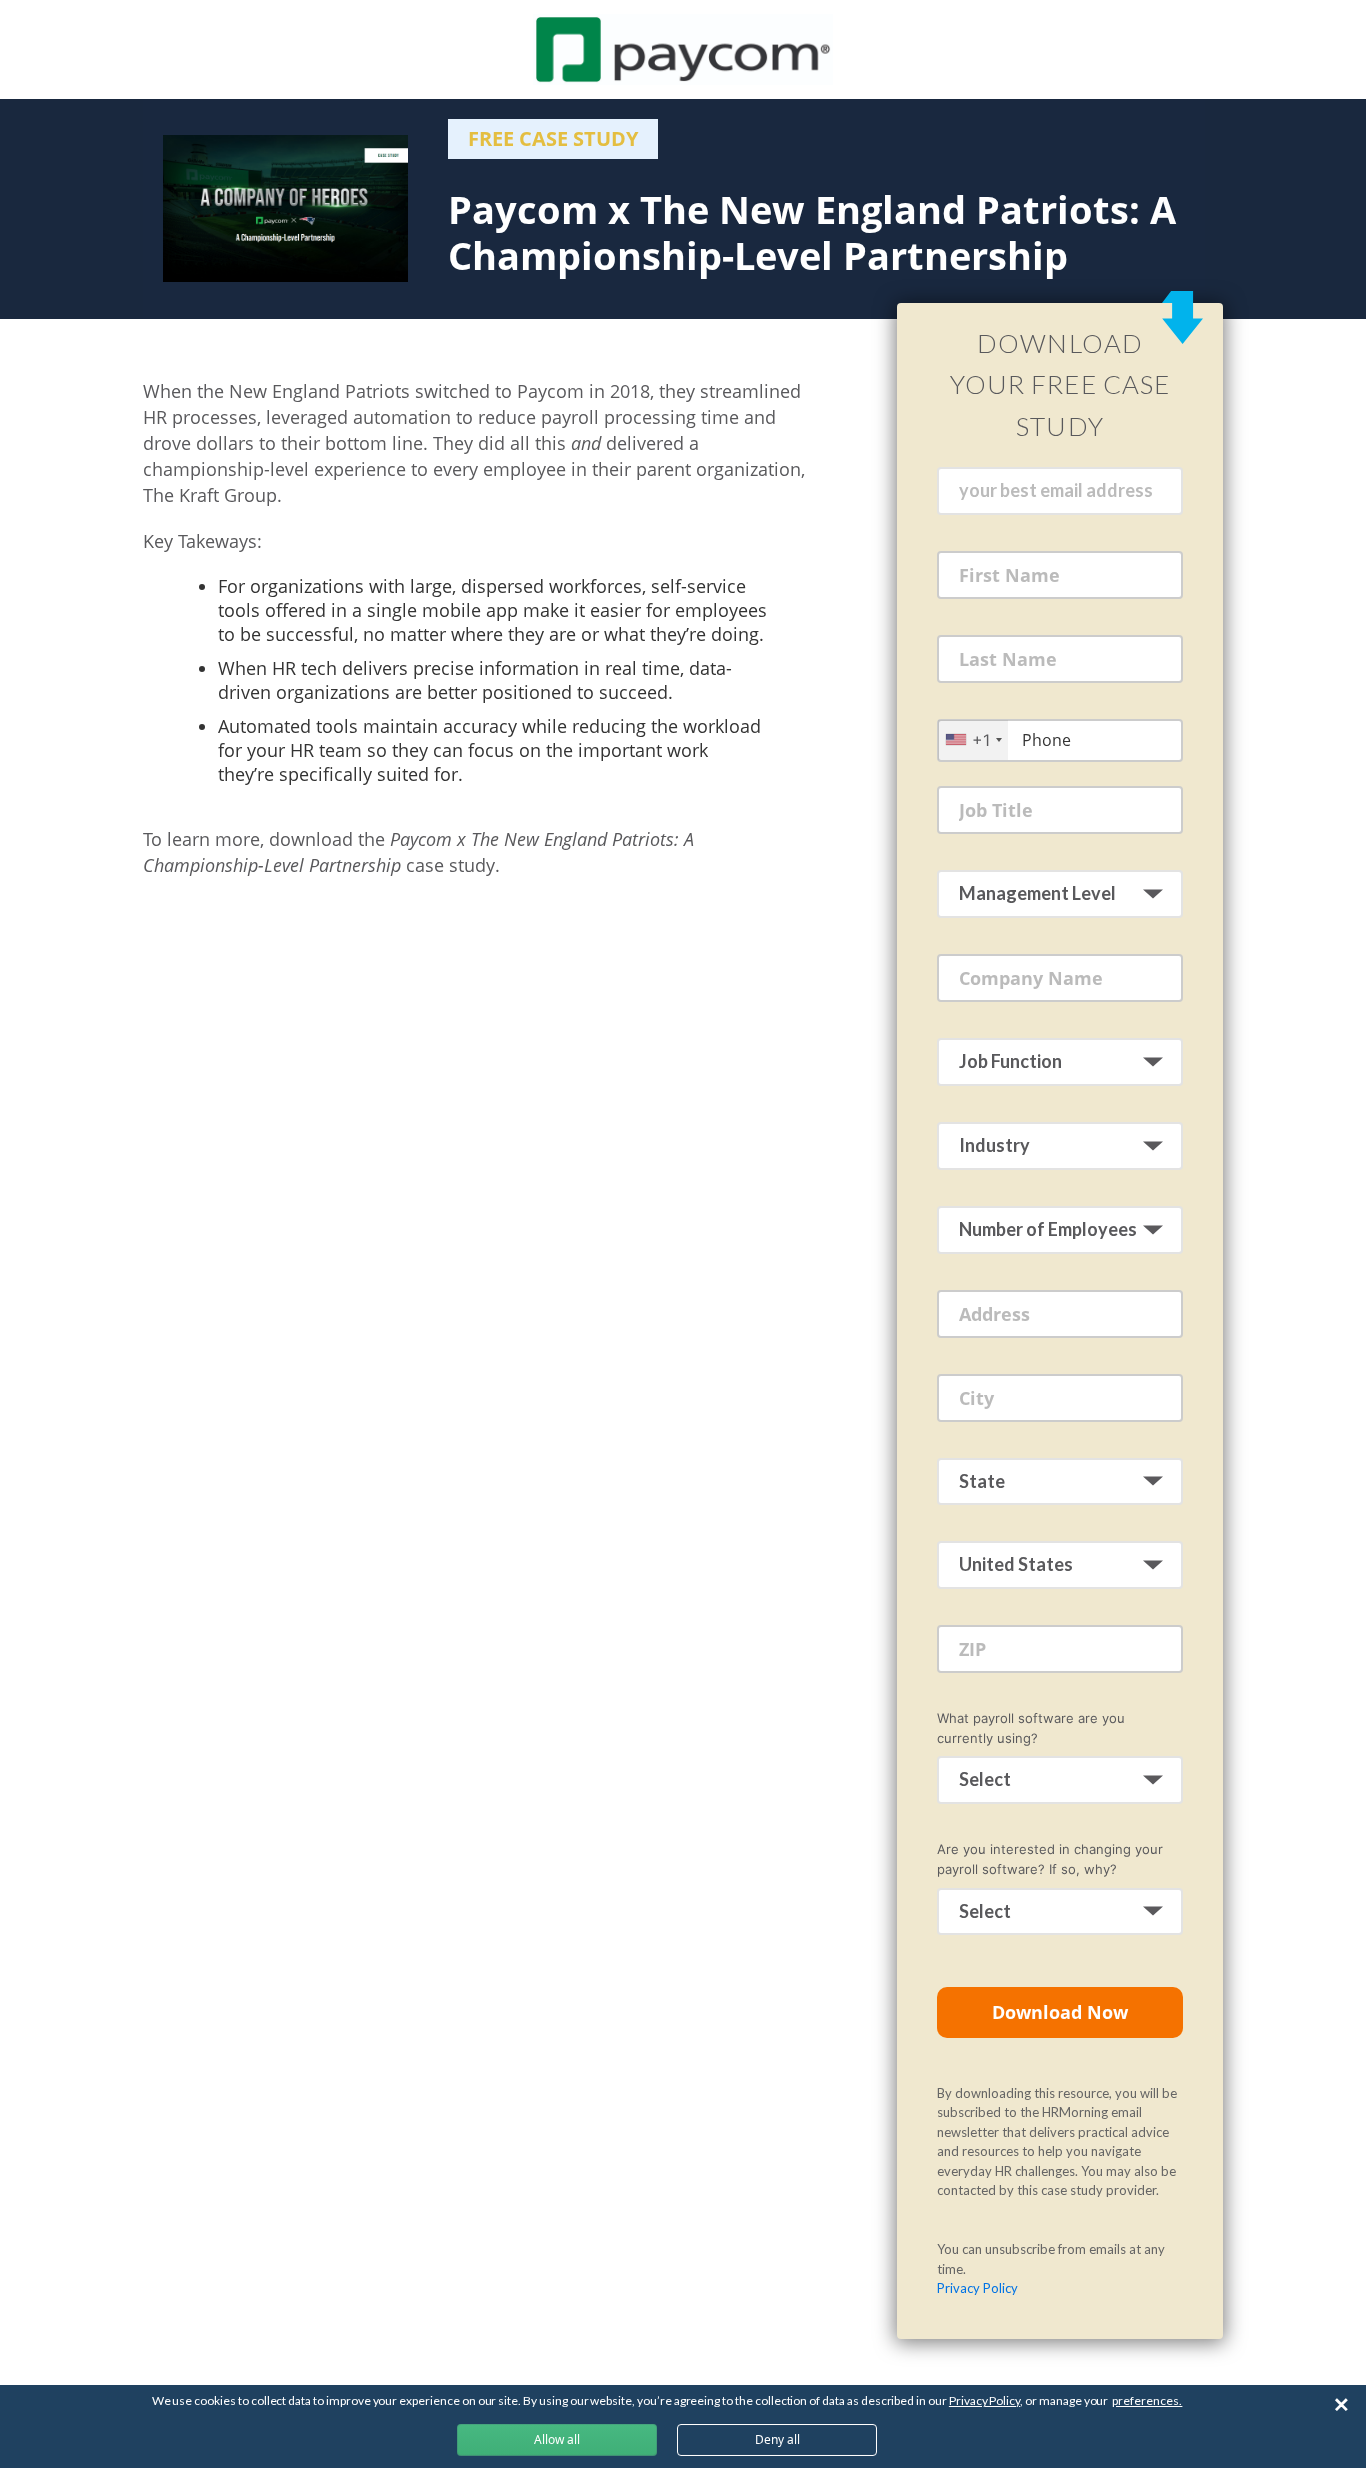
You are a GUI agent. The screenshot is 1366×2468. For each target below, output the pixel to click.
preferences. (1147, 2400)
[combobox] (973, 739)
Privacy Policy (977, 2288)
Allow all (557, 2439)
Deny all (777, 2439)
